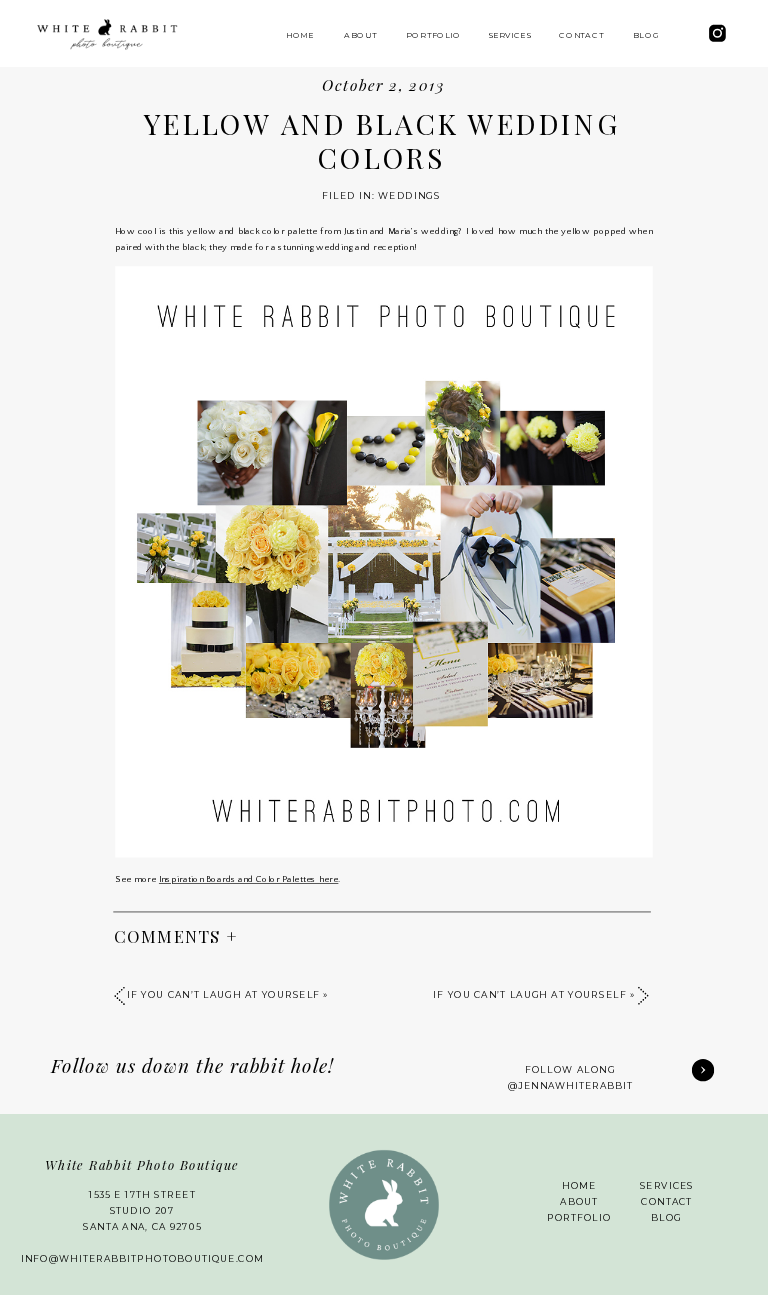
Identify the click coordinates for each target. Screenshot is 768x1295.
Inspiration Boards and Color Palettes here (248, 880)
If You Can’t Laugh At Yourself (529, 996)
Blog (666, 1218)
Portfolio (579, 1218)
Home (579, 1185)
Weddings (409, 196)
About (579, 1202)
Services (667, 1185)
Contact (666, 1202)
